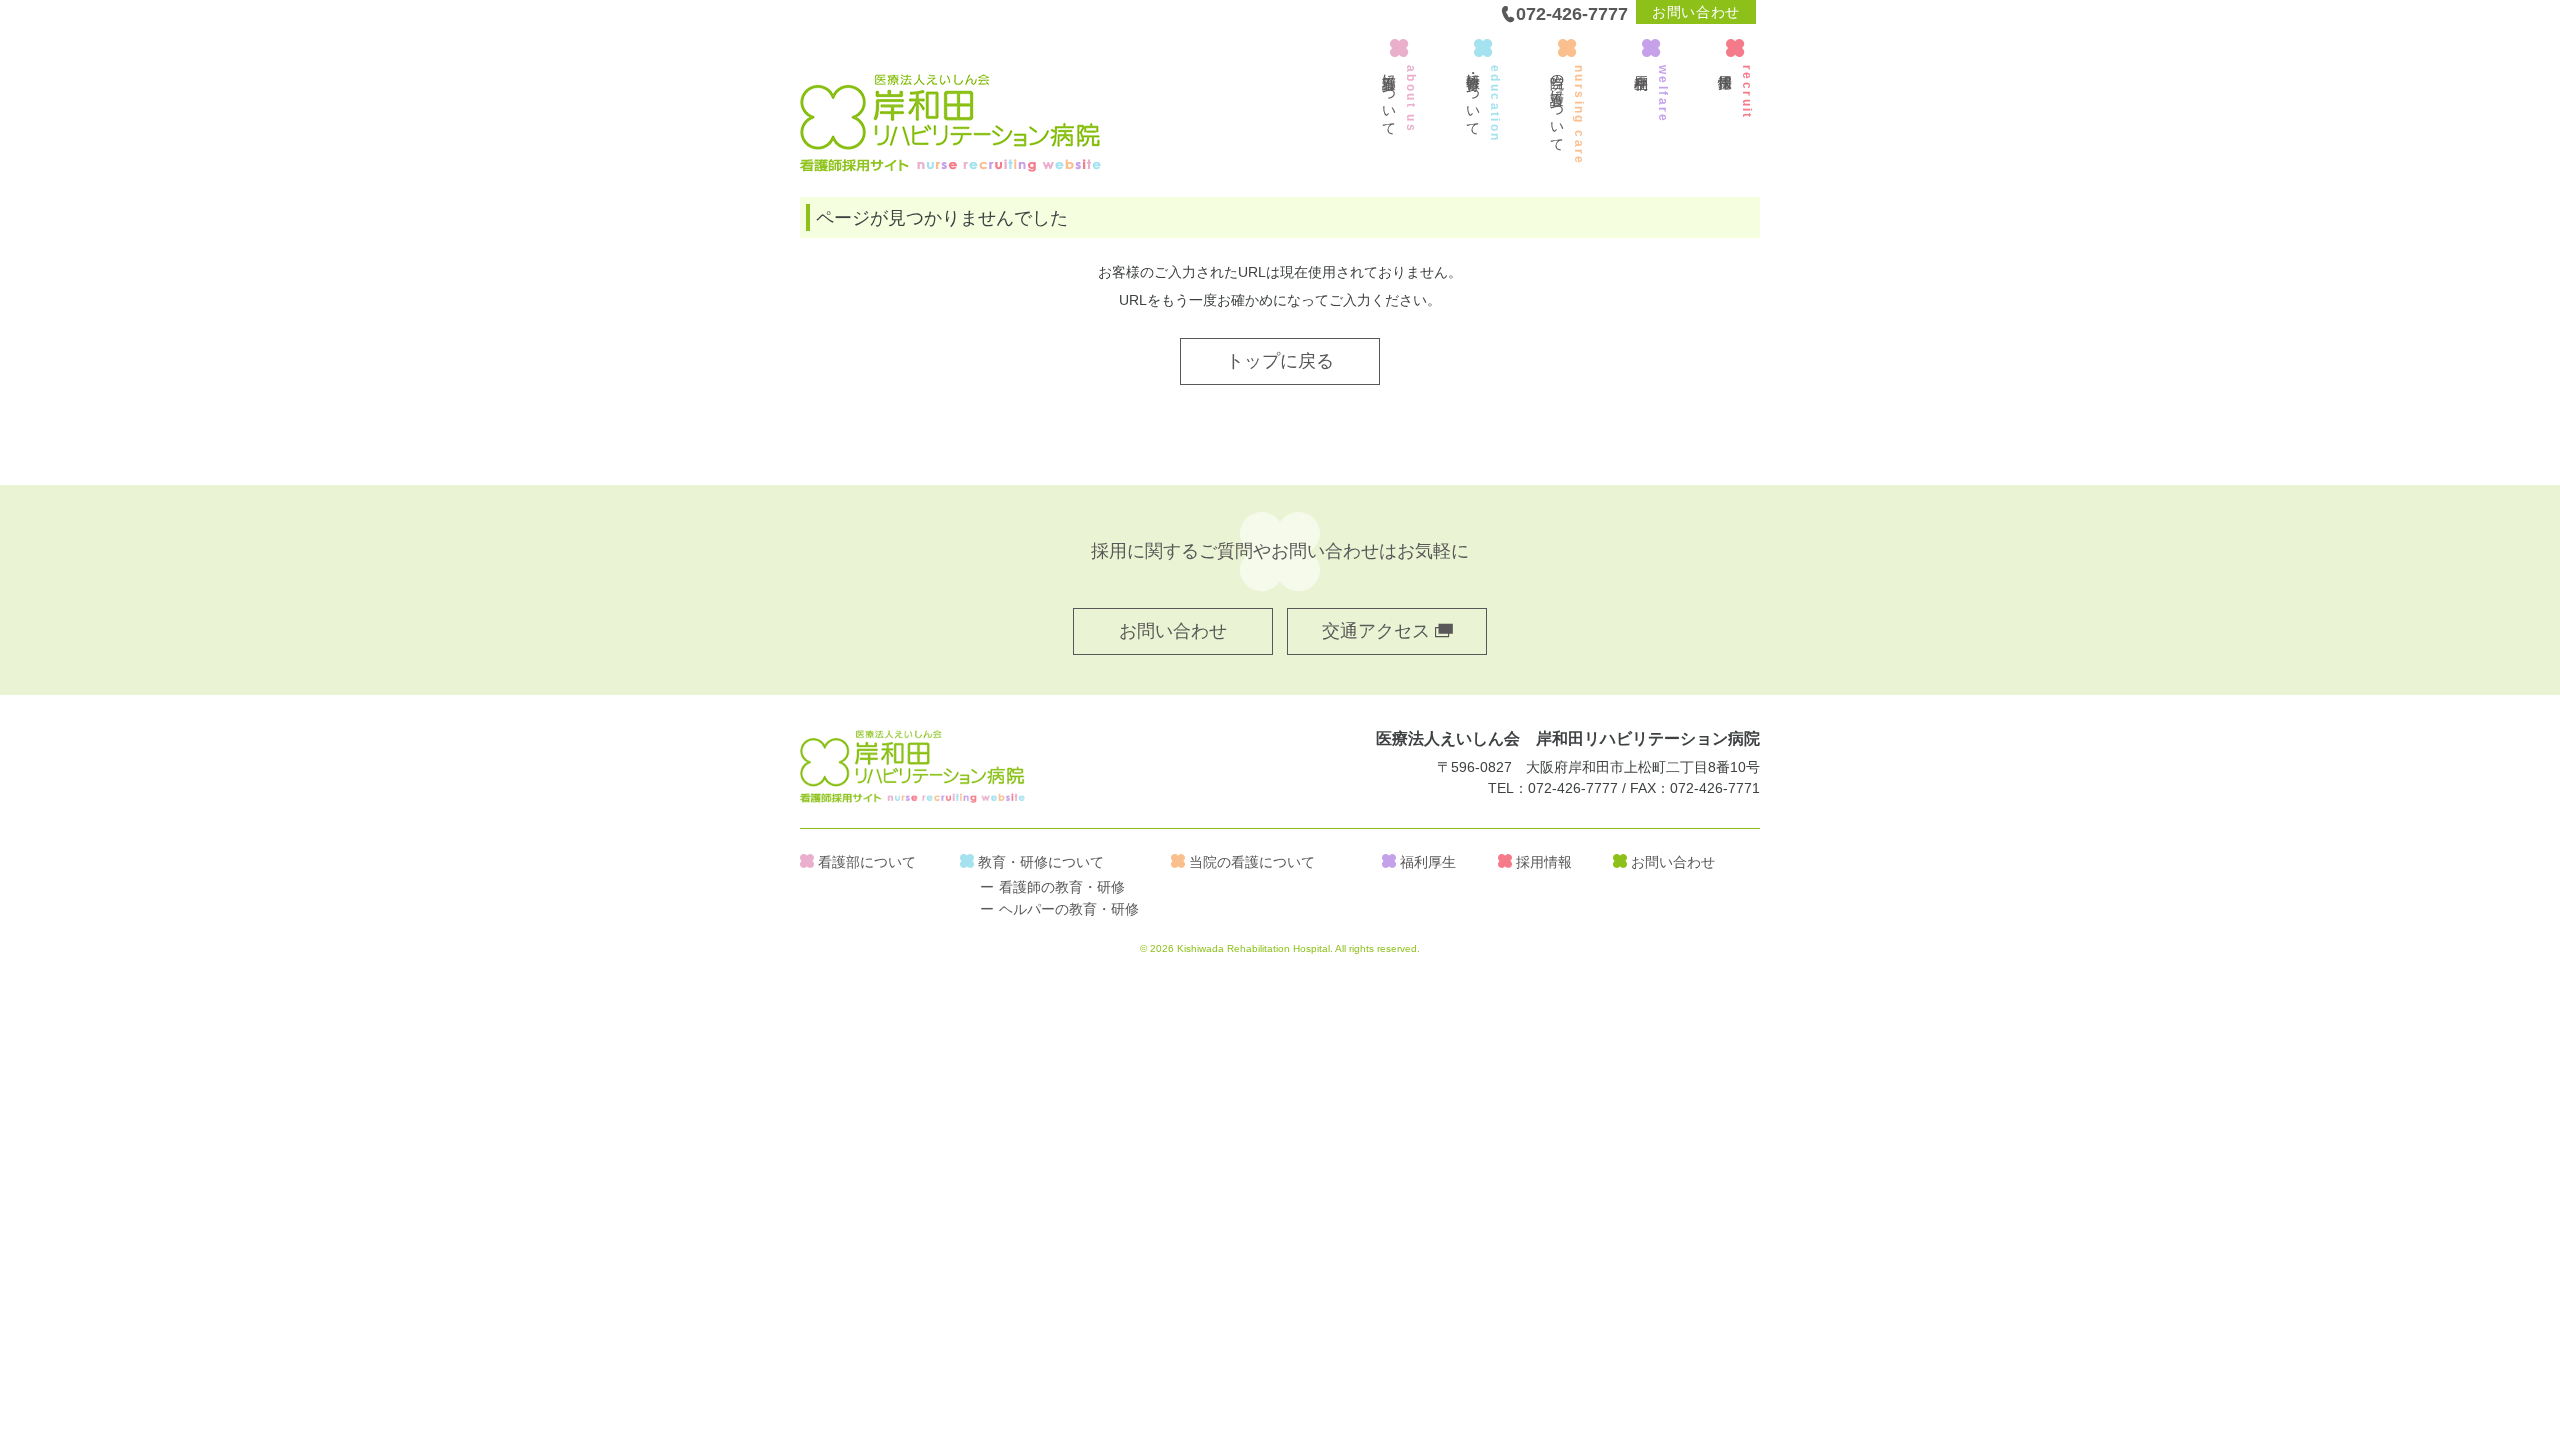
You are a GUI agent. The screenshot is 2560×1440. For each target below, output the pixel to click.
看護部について (867, 862)
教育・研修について (1041, 862)
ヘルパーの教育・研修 (1069, 909)
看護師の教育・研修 (1062, 887)
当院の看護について (1252, 862)
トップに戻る (1280, 361)
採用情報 (1544, 862)
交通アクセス (1378, 631)
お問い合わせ (1696, 12)
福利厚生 (1428, 862)
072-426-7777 (1572, 14)
